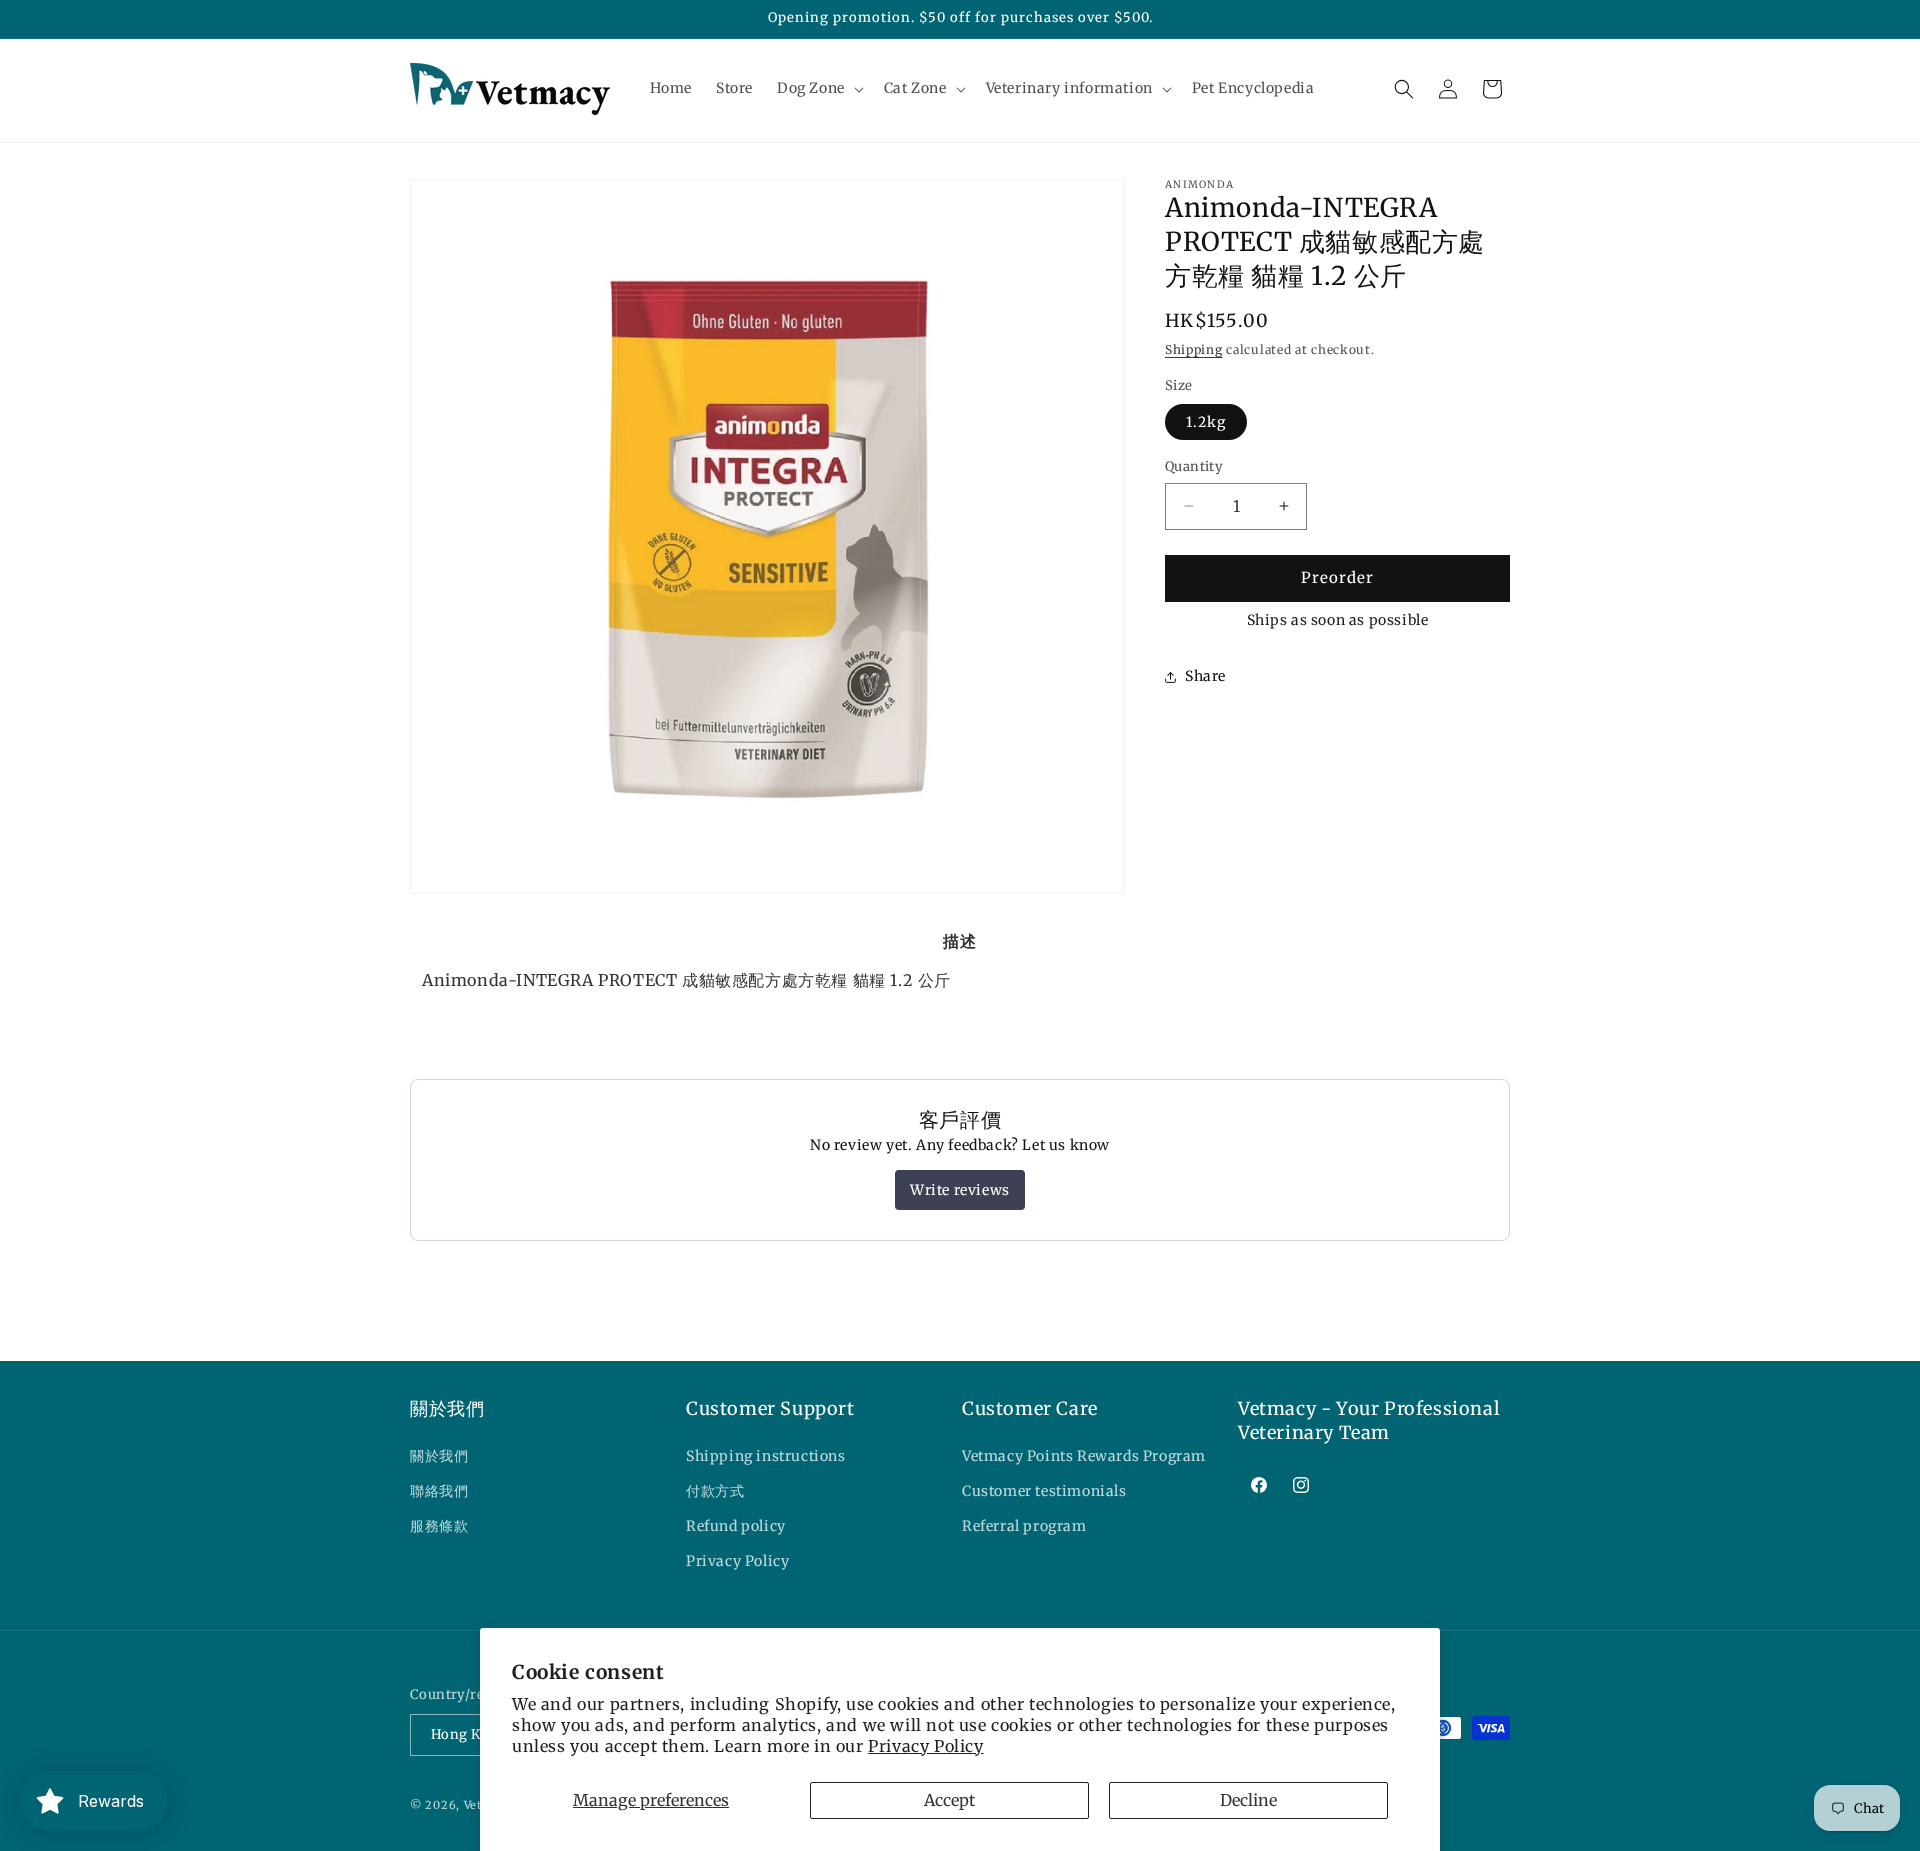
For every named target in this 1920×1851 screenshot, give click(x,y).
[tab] (960, 941)
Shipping (1194, 349)
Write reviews (960, 1190)
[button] (818, 88)
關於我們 (439, 1456)
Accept (949, 1800)
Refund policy (736, 1526)
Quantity (1194, 466)
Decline (1248, 1800)
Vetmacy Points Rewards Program (1084, 1456)
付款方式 (715, 1491)
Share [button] (1205, 676)
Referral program (1024, 1526)
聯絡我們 (439, 1491)
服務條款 (439, 1526)
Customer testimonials (1044, 1491)
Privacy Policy (925, 1746)
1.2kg (1206, 422)
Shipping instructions (766, 1456)
